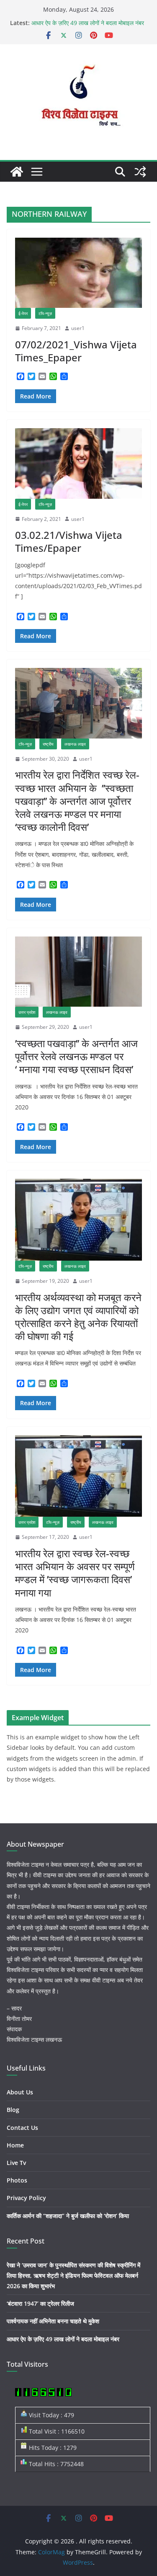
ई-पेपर (23, 313)
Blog (13, 2110)
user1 (78, 328)
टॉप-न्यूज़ (45, 313)
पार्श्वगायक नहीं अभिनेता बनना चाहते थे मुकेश (53, 2321)
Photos (17, 2180)
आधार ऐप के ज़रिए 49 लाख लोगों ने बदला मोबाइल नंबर (88, 23)
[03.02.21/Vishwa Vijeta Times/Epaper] (78, 463)
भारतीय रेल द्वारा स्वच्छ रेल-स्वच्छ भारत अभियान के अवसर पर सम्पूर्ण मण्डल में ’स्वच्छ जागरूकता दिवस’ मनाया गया (75, 1573)
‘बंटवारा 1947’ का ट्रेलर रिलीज (40, 2303)
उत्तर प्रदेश (27, 1012)
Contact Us (22, 2128)
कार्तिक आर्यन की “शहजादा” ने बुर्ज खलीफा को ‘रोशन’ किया (68, 2216)
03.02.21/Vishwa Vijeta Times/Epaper (69, 541)
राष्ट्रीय (48, 744)
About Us (20, 2092)
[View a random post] (140, 172)
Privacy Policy (26, 2198)
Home (15, 2145)
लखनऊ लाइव (75, 744)
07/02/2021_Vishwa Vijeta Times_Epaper (76, 351)
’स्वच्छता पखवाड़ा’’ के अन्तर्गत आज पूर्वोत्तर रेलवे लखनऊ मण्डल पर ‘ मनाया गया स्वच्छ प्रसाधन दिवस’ (76, 1056)
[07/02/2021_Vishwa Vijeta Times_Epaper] (78, 273)
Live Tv (16, 2163)
